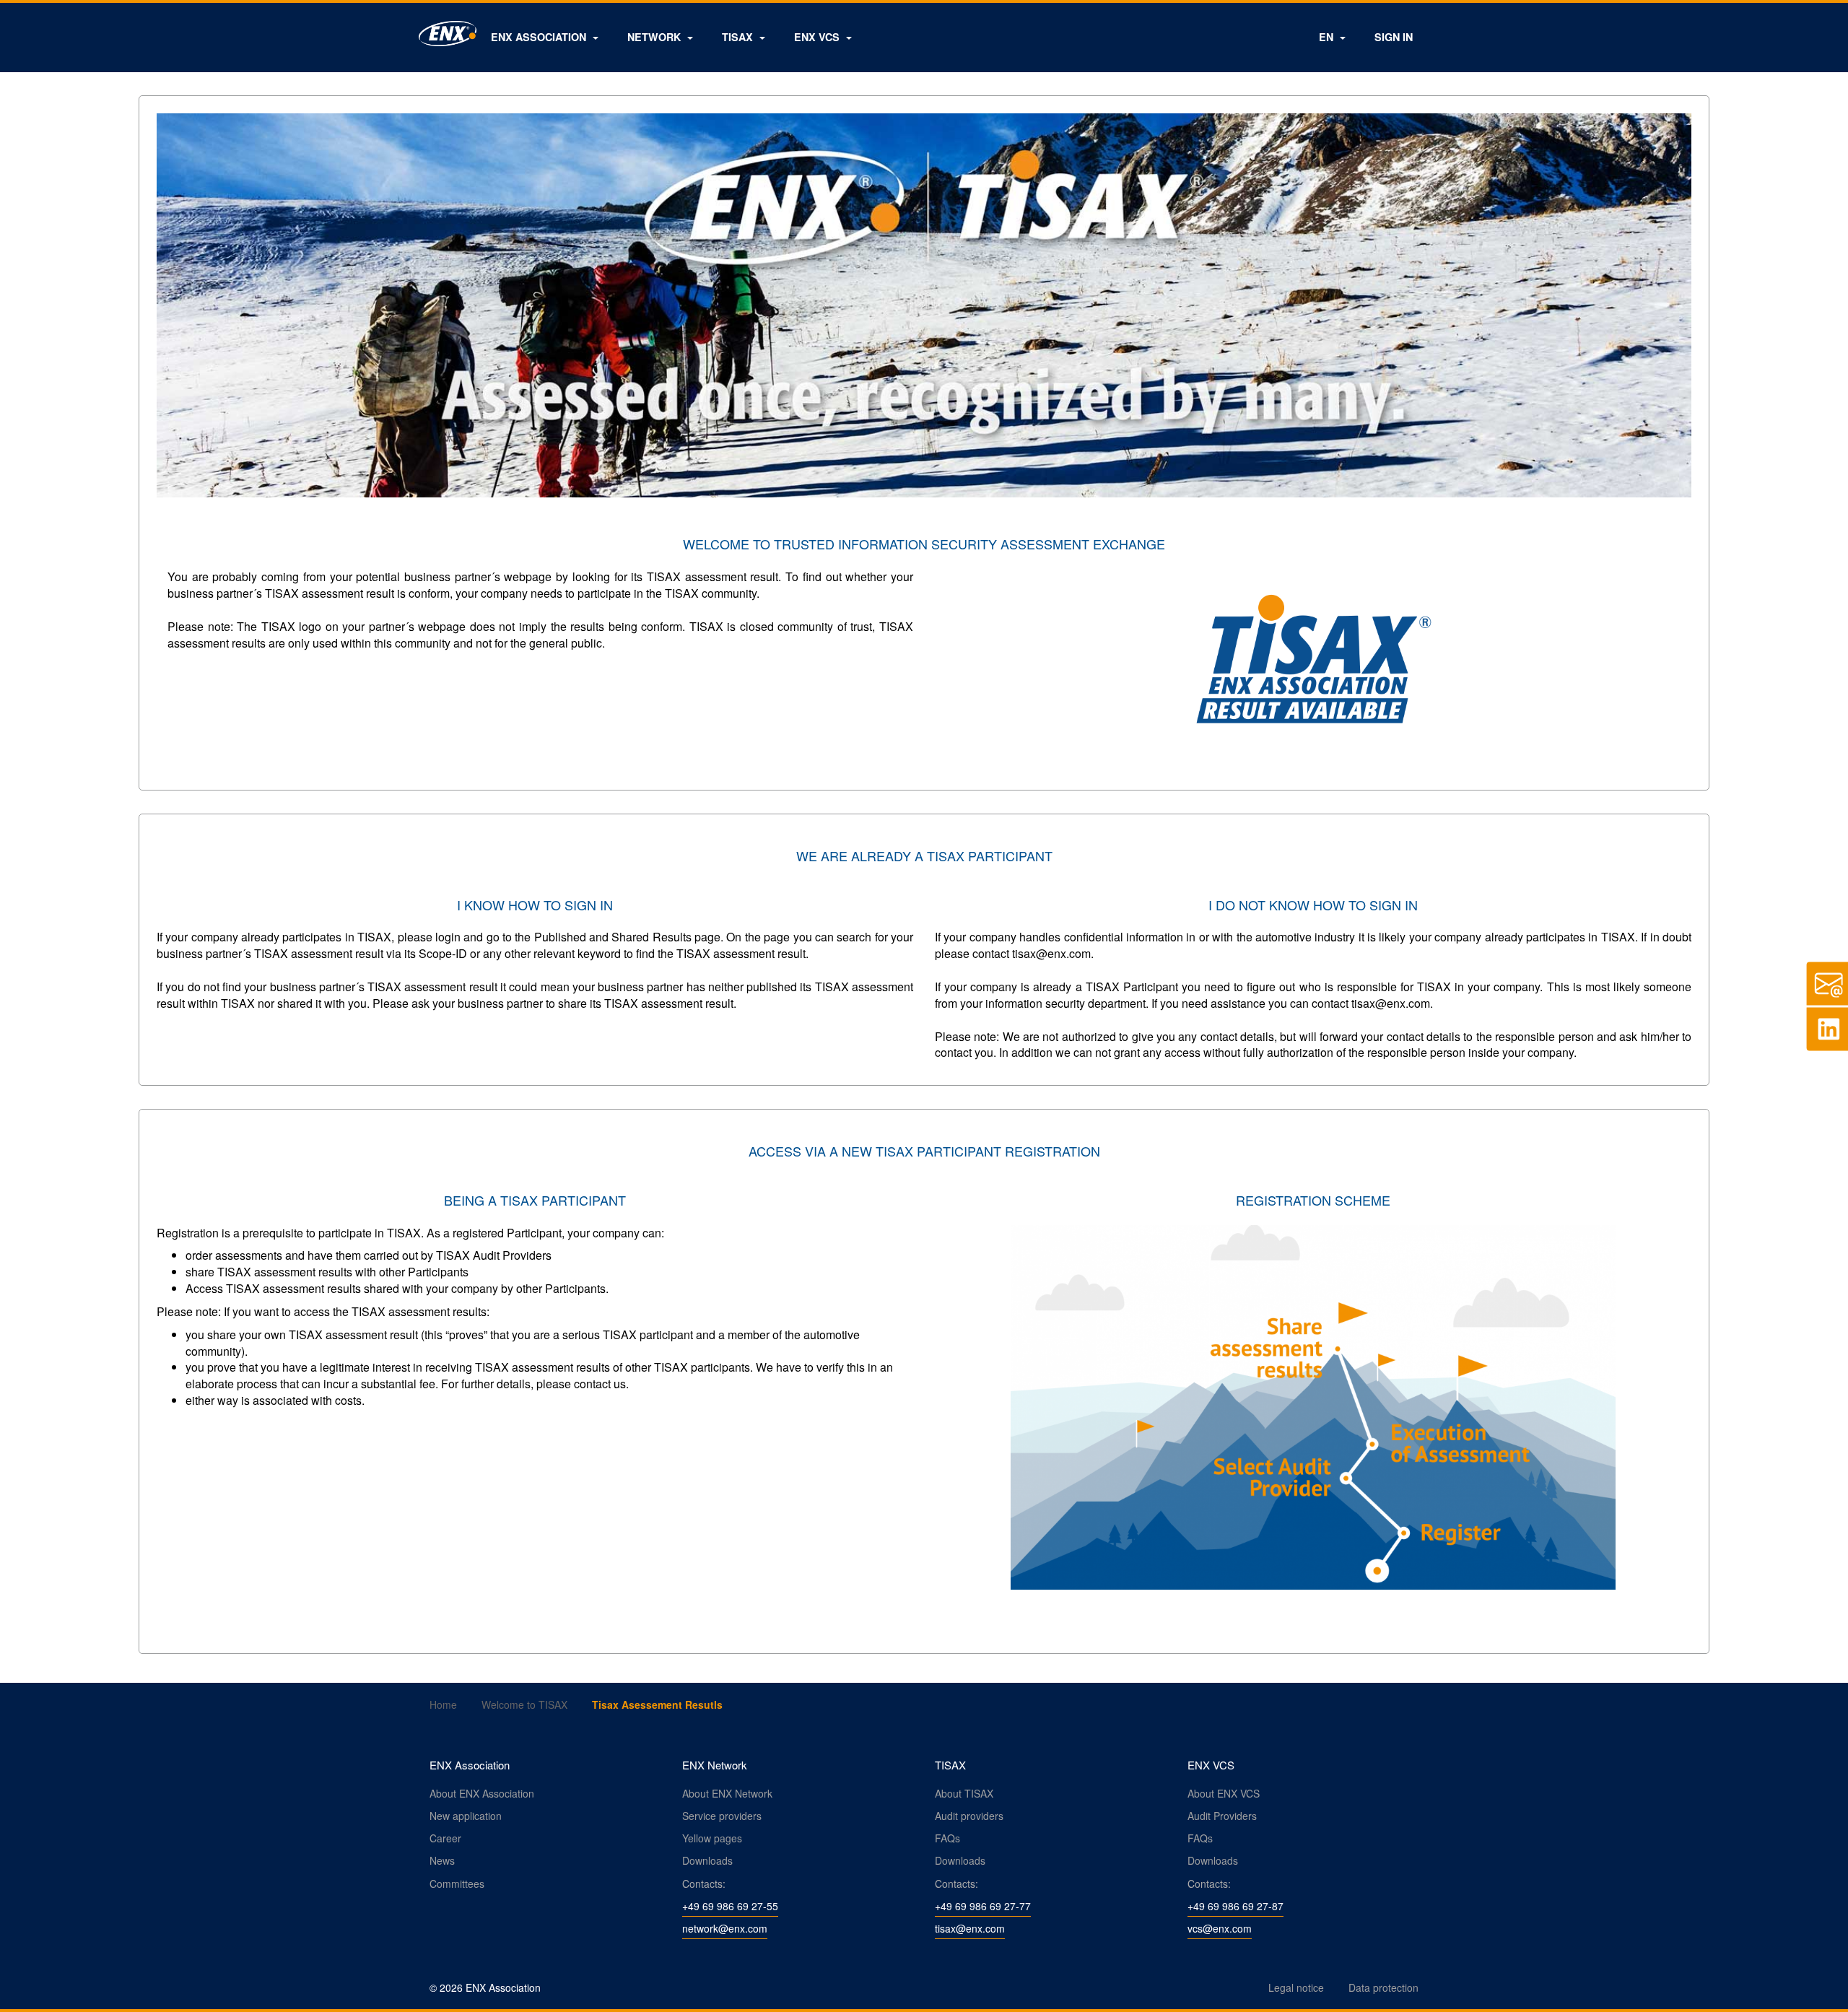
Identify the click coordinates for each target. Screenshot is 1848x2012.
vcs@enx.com (1220, 1928)
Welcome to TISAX (524, 1704)
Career (445, 1838)
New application (466, 1816)
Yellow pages (712, 1838)
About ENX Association (482, 1793)
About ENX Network (727, 1793)
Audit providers (969, 1816)
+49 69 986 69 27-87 (1235, 1906)
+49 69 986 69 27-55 (730, 1906)
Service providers (722, 1816)
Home (443, 1704)
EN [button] (1328, 37)
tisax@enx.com (970, 1928)
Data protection (1383, 1987)
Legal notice (1296, 1987)
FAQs (947, 1838)
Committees (457, 1883)
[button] (545, 37)
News (442, 1860)
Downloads (707, 1860)
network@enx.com (725, 1928)
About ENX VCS (1224, 1793)
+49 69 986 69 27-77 (983, 1906)
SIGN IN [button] (1394, 37)
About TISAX (964, 1793)
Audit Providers (1222, 1816)
